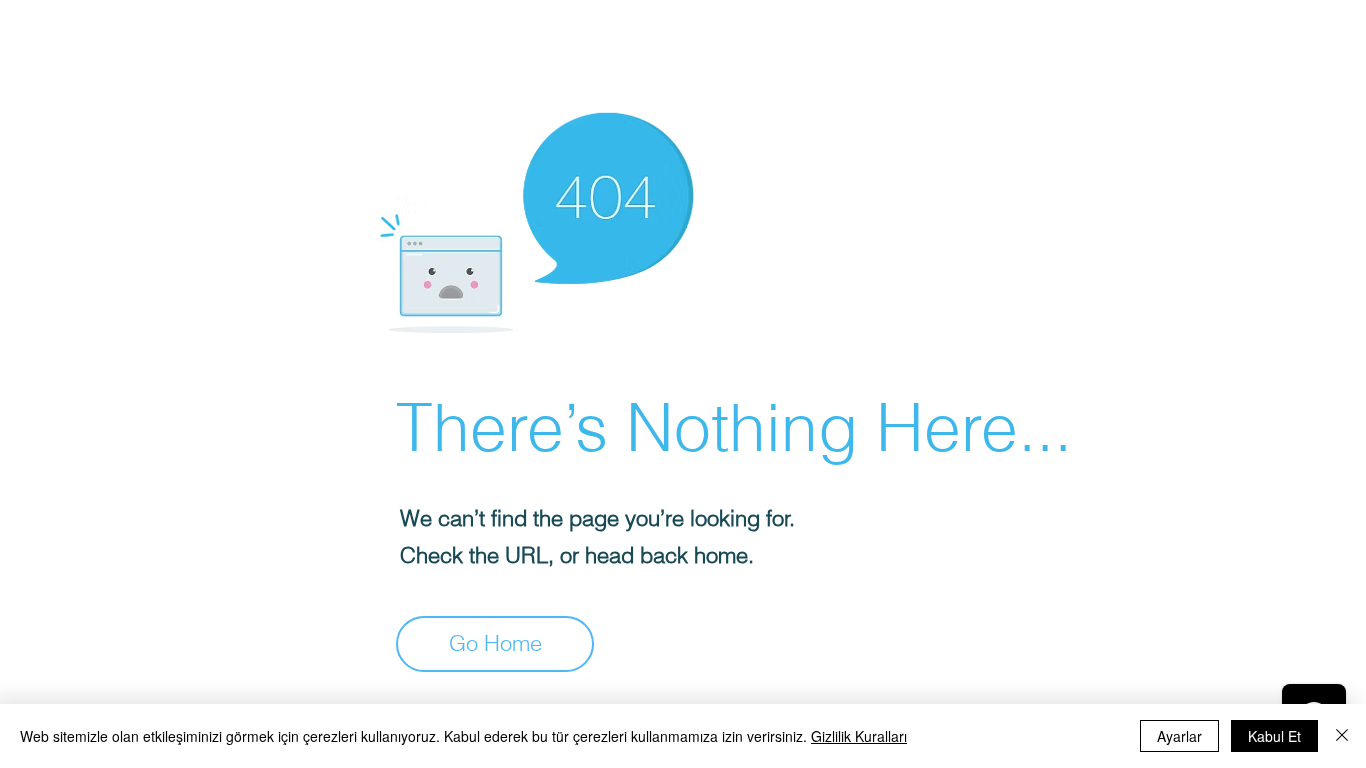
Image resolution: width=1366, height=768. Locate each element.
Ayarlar (1179, 736)
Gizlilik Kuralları (859, 736)
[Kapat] (1342, 736)
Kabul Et (1274, 736)
